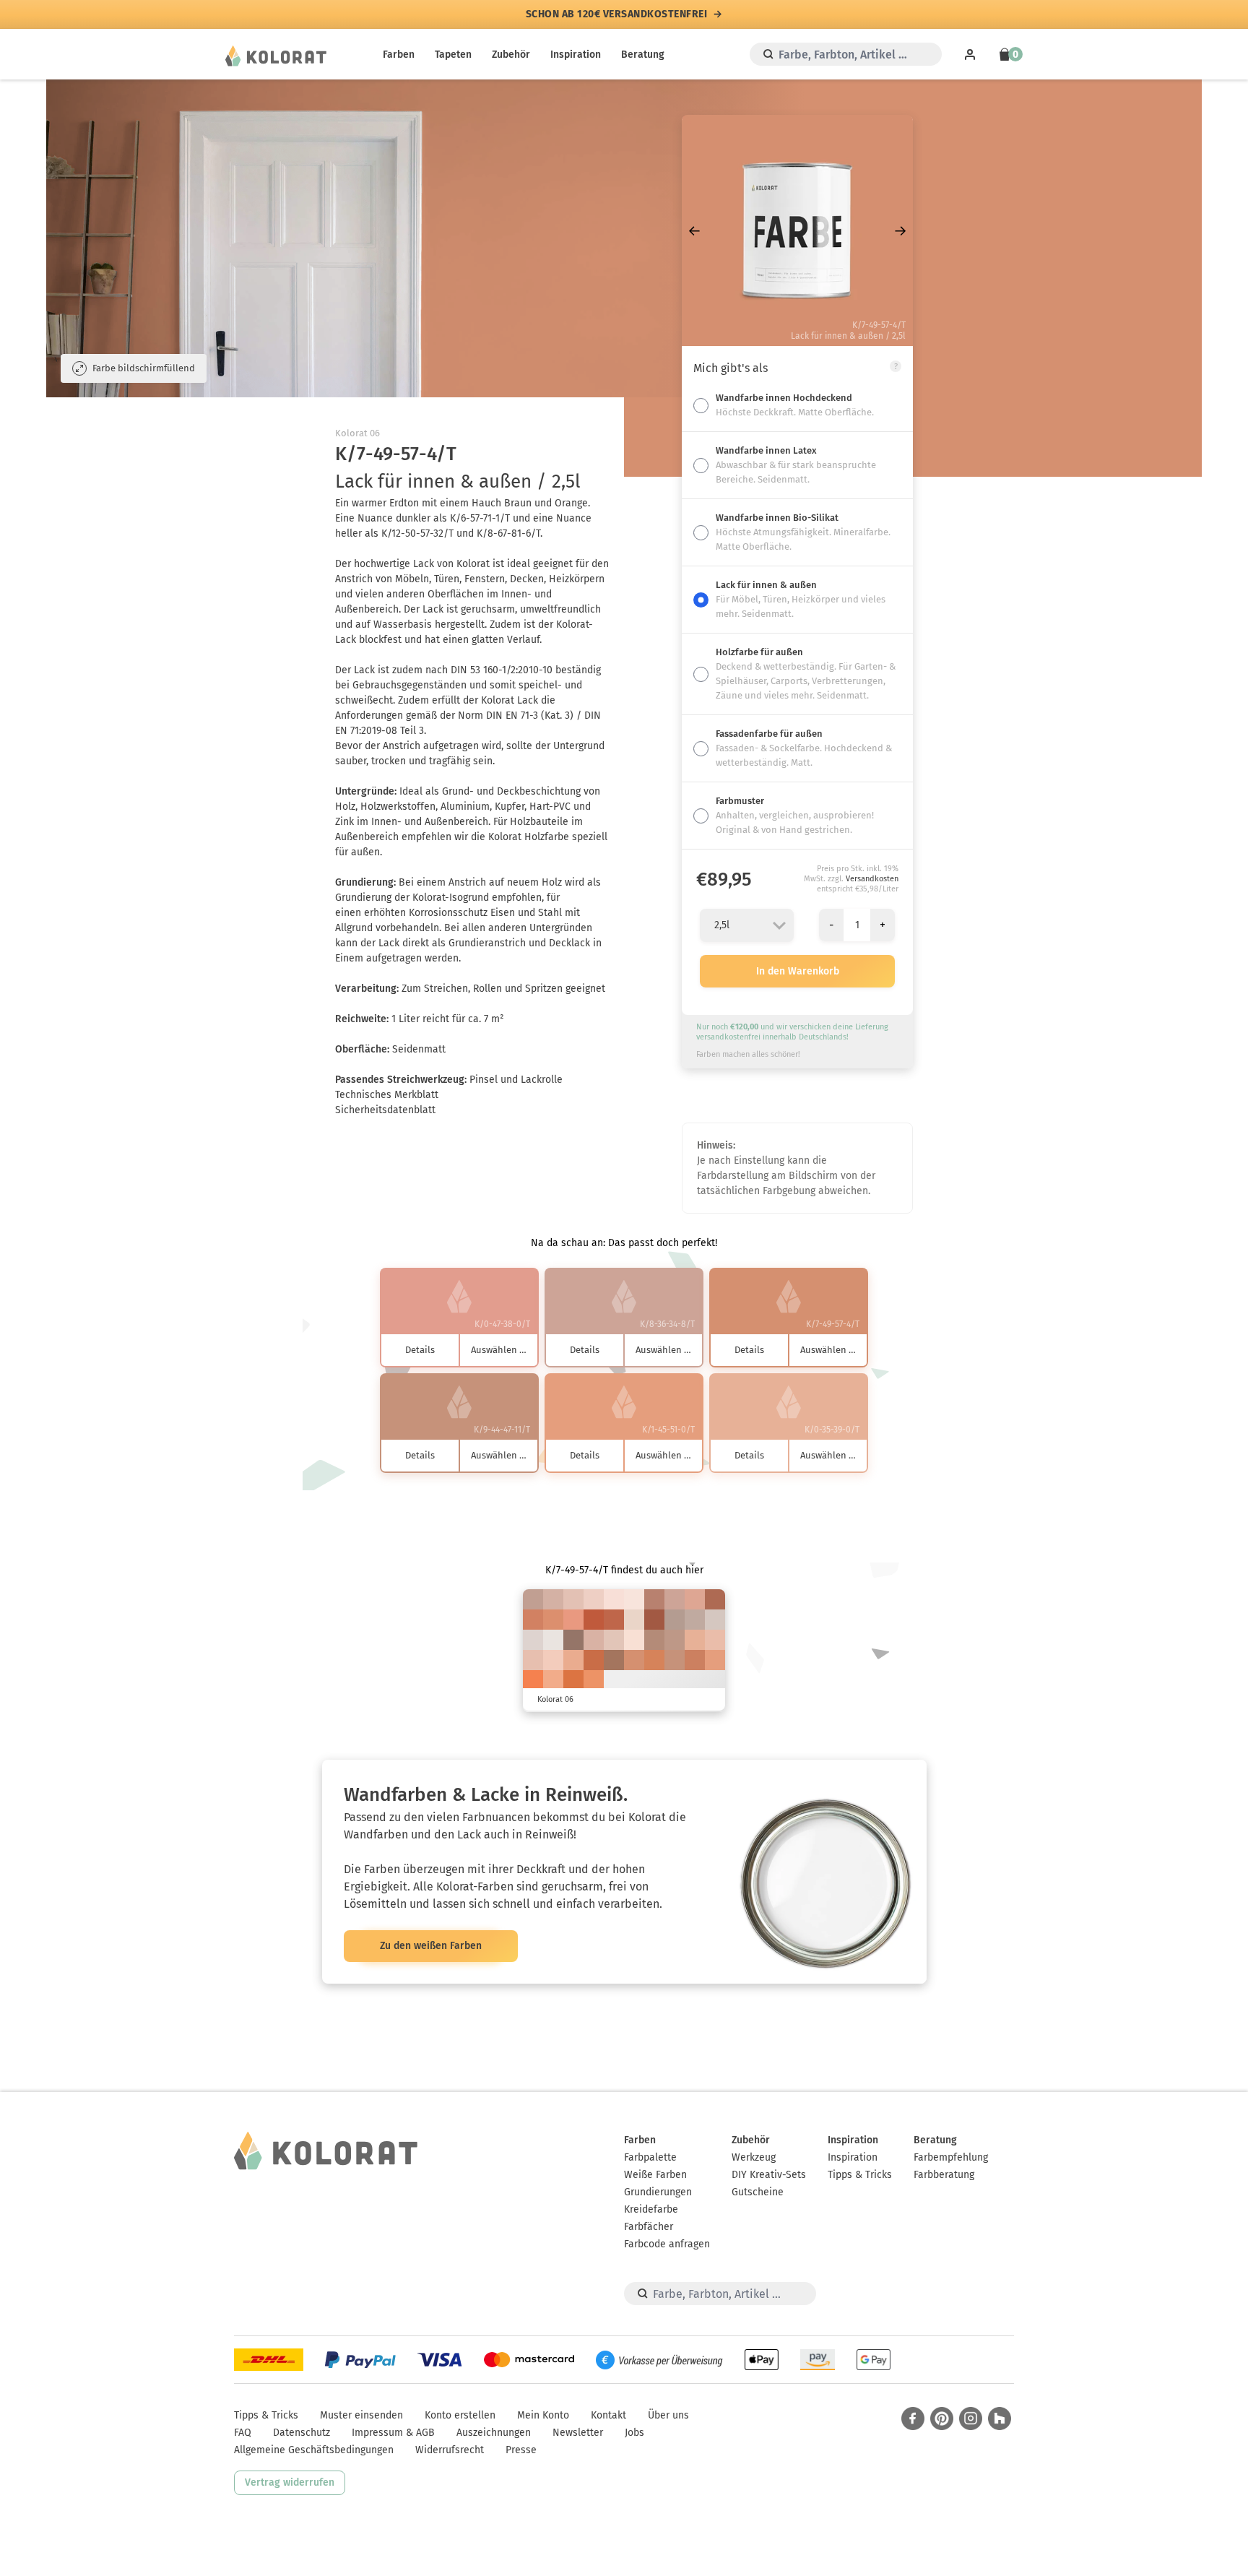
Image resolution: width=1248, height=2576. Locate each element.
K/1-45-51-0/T (715, 1660)
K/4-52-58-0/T (553, 1620)
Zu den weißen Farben (431, 1946)
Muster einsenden (361, 2415)
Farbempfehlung (951, 2157)
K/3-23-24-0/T (614, 1640)
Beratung (643, 55)
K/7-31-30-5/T (553, 1599)
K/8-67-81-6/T (594, 1660)
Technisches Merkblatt (387, 1095)
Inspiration (576, 55)
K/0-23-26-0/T (553, 1660)
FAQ (243, 2433)
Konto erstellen (460, 2415)
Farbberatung (944, 2175)
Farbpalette (650, 2157)
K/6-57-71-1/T (654, 1660)
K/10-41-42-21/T (654, 1640)
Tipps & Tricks (860, 2175)
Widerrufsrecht (450, 2450)
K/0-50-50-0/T (573, 1620)
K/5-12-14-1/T (533, 1640)
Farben (399, 55)
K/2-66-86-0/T (573, 1680)
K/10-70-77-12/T (614, 1620)
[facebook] (913, 2419)
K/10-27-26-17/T (695, 1620)
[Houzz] (1000, 2419)
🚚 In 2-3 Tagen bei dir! (616, 14)
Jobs (634, 2433)
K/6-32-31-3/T (594, 1640)
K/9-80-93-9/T (594, 1620)
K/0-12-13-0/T (634, 1599)
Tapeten (453, 55)
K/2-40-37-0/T (695, 1599)
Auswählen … (499, 1350)
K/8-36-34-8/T (675, 1599)
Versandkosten (872, 879)
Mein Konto (543, 2415)
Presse (521, 2450)
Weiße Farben (655, 2175)
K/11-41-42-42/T (573, 1640)
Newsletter (578, 2433)
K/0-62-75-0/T (533, 1680)
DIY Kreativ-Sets (769, 2175)
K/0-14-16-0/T (634, 1640)
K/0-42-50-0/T (553, 1680)
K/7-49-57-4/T (634, 1660)
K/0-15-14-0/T (614, 1599)
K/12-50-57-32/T (614, 1660)
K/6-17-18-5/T (715, 1620)
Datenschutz (302, 2433)
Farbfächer (649, 2227)
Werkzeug (754, 2157)
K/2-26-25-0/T (573, 1599)
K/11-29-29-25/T (675, 1620)
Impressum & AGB (393, 2433)
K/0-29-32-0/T (715, 1640)
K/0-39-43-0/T (573, 1660)
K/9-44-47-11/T (675, 1660)
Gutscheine (758, 2192)
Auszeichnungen (494, 2433)
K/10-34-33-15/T (533, 1599)
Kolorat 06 (357, 433)
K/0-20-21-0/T (594, 1599)
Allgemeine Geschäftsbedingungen (314, 2450)
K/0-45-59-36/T (654, 1620)
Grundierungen (658, 2192)
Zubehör (511, 55)
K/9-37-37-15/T (675, 1640)
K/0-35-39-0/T (695, 1640)
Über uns (668, 2415)
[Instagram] (971, 2419)
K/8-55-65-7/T (695, 1660)
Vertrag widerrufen (290, 2482)
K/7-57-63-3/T (533, 1620)
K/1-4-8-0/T (553, 1640)
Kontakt (608, 2415)
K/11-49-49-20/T (654, 1599)
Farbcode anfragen (667, 2244)
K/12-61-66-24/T (715, 1599)
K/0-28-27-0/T (533, 1660)
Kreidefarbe (651, 2209)
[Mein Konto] (970, 54)
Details (420, 1350)
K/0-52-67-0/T (594, 1680)
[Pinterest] (942, 2419)
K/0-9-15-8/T (634, 1620)
